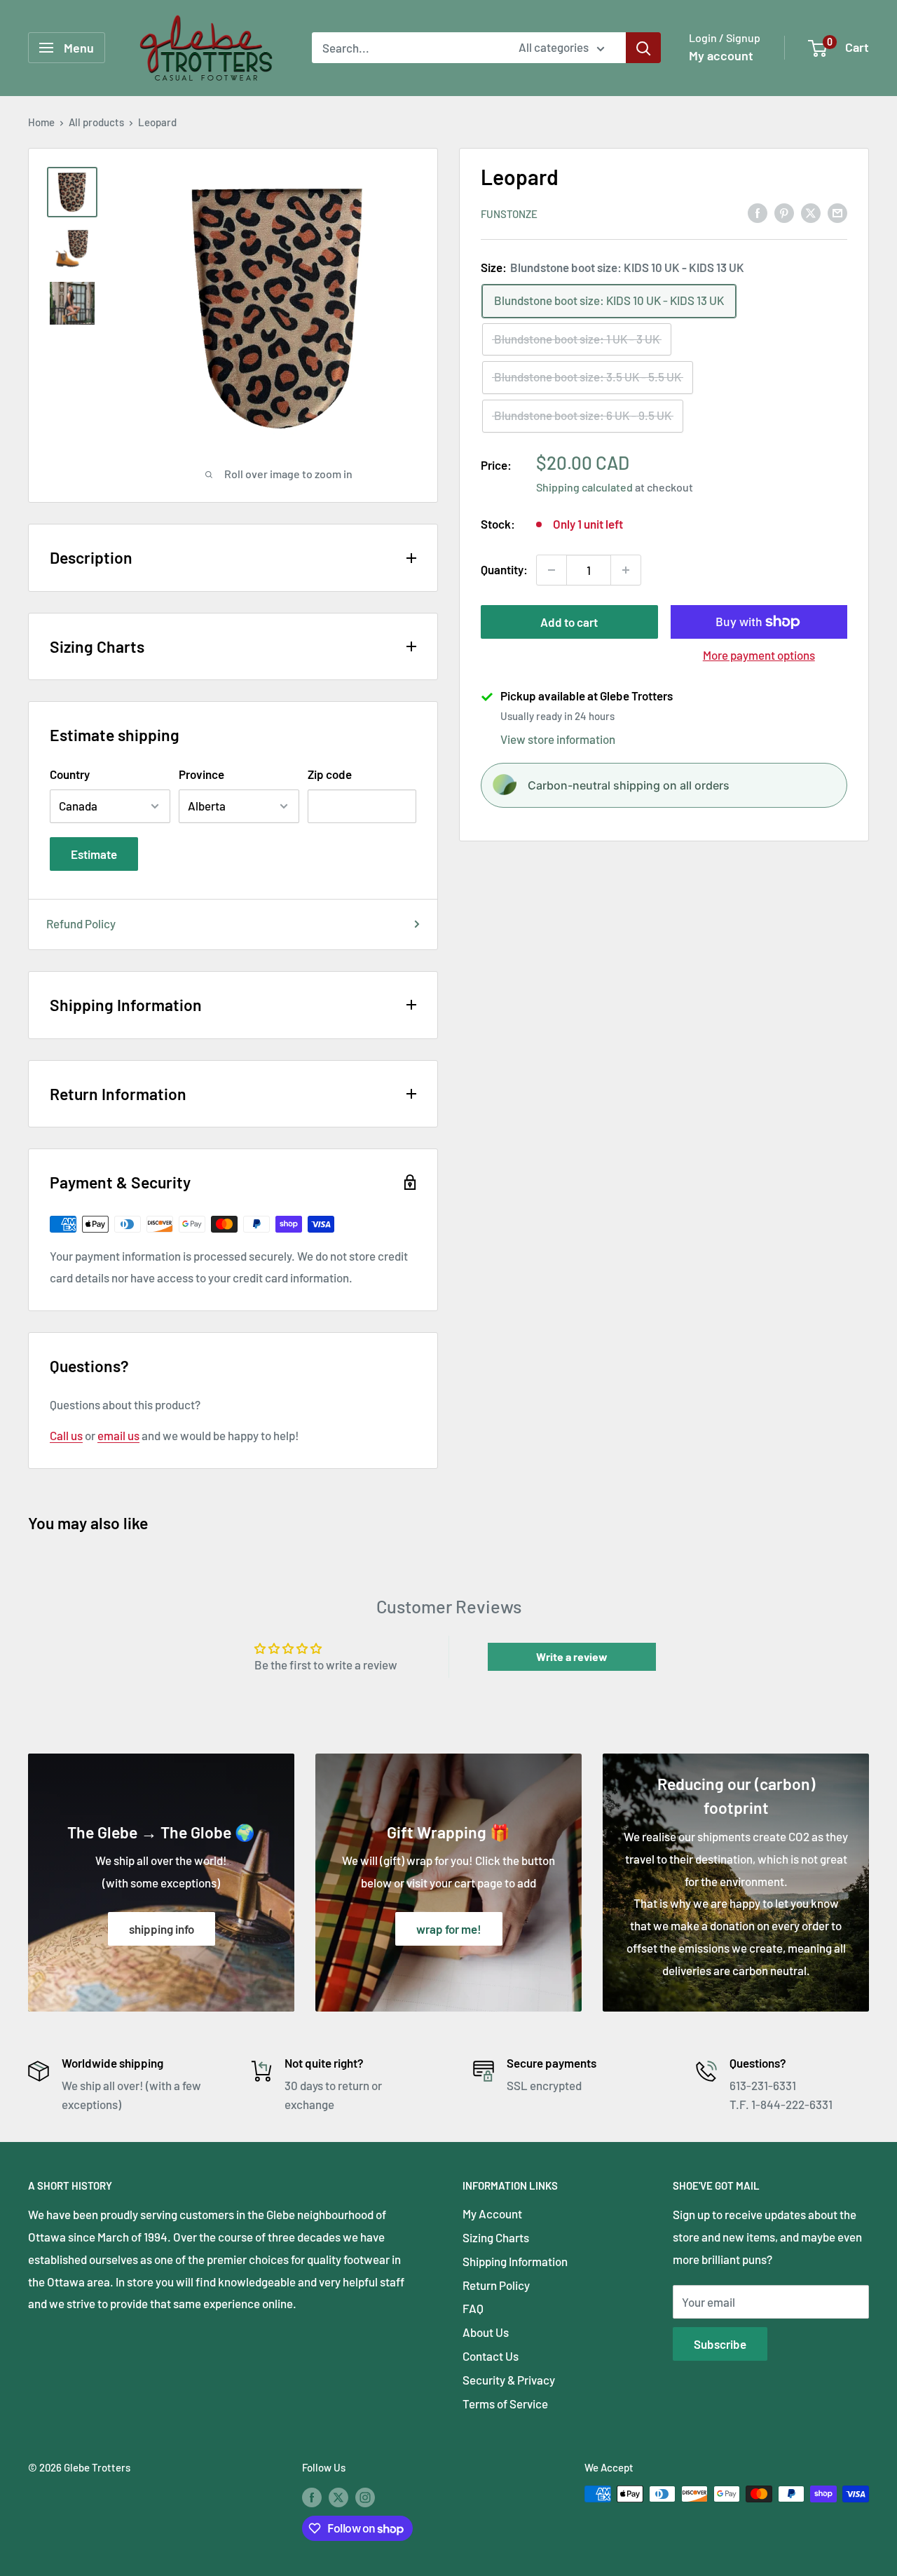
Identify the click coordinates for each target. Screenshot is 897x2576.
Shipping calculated (584, 486)
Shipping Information (515, 2261)
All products (96, 122)
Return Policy (496, 2285)
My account (721, 55)
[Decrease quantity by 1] (552, 570)
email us (118, 1435)
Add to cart (569, 622)
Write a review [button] (572, 1656)
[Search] (643, 48)
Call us (66, 1435)
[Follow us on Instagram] (365, 2496)
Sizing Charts (496, 2237)
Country (70, 774)
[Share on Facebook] (758, 212)
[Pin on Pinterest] (784, 212)
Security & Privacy (509, 2380)
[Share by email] (837, 212)
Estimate (94, 854)
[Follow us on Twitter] (338, 2496)
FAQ (473, 2308)
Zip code (330, 774)
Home (41, 122)
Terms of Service (505, 2404)
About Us (486, 2332)
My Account (492, 2214)
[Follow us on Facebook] (312, 2496)
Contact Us (491, 2356)
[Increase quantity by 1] (626, 570)
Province (201, 774)
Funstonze (509, 213)
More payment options (759, 655)
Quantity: (504, 569)
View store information (558, 738)
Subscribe (720, 2344)
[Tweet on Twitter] (811, 212)
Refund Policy (81, 923)
